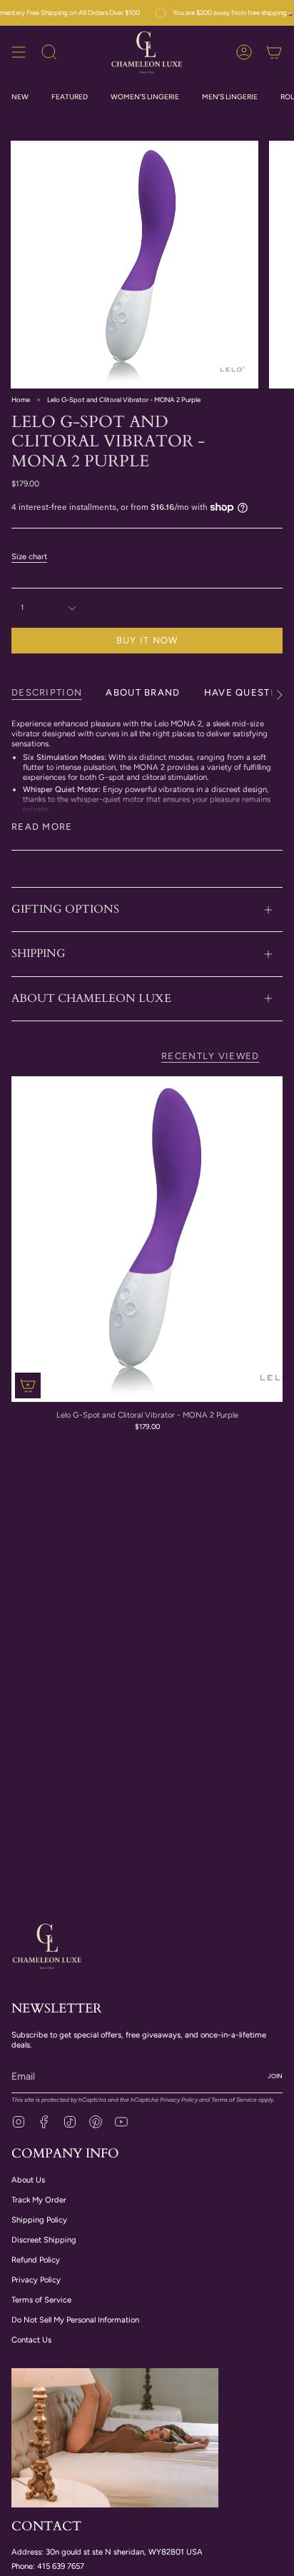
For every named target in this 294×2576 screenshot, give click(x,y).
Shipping (39, 953)
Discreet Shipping (44, 2240)
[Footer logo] (47, 1945)
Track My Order (39, 2200)
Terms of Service (234, 2100)
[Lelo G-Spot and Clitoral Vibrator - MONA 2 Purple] (147, 1239)
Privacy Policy (179, 2100)
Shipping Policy (39, 2220)
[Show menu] (19, 52)
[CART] (274, 52)
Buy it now (147, 640)
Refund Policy (36, 2260)
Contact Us (31, 2340)
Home (21, 400)
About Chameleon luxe (91, 998)
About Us (28, 2180)
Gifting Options (65, 909)
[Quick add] (28, 1385)
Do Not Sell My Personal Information (75, 2320)
